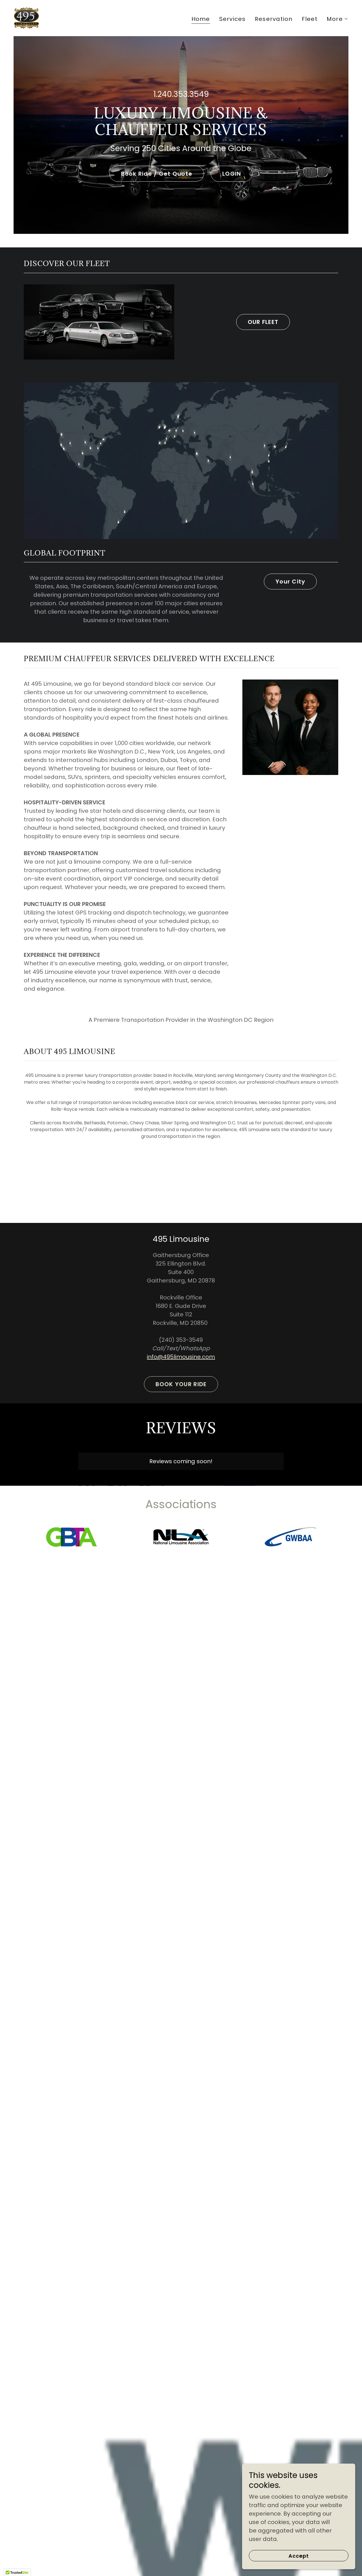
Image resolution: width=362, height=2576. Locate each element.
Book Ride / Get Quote (157, 174)
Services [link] (232, 19)
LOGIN (232, 174)
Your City (290, 582)
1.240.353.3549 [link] (181, 94)
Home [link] (201, 19)
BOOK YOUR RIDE (181, 1384)
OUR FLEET (263, 322)
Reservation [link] (274, 19)
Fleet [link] (310, 19)
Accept (299, 2556)
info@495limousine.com (181, 1357)
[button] (338, 19)
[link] (26, 18)
